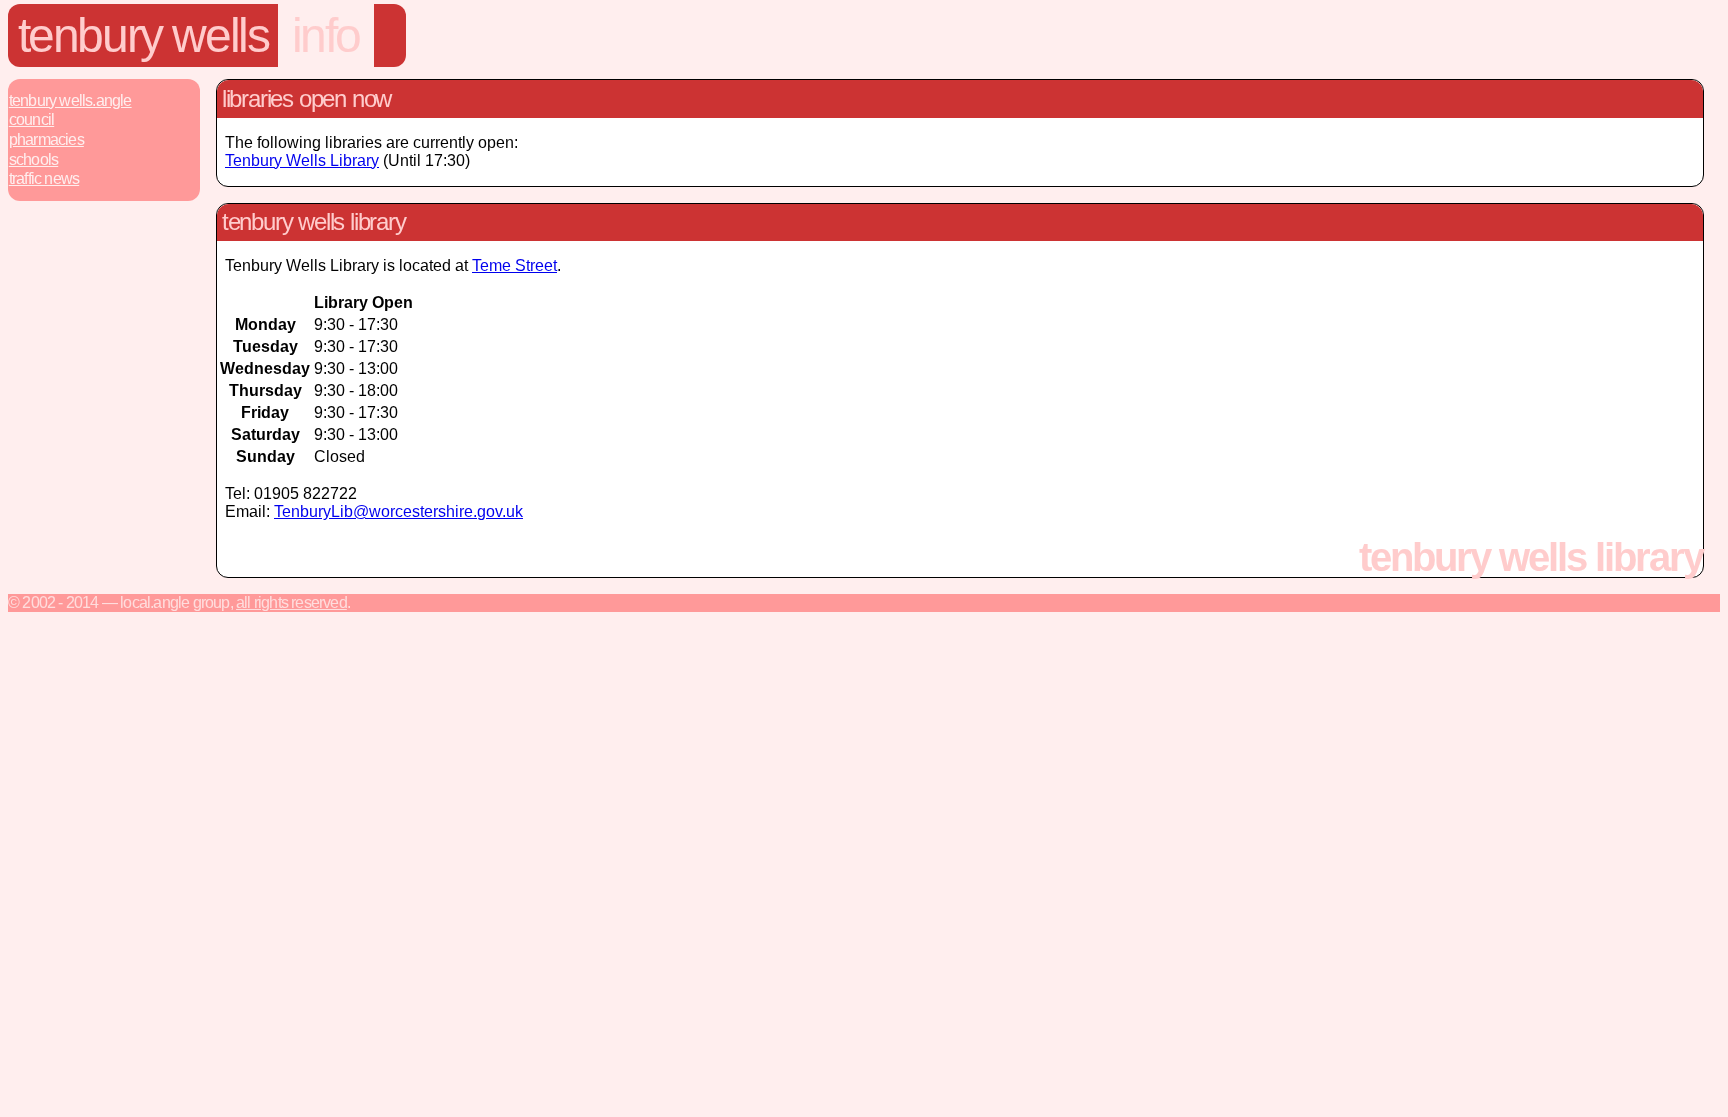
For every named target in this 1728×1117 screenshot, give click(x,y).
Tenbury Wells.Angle (70, 100)
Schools (33, 159)
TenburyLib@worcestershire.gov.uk (398, 511)
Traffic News (44, 178)
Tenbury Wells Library (302, 160)
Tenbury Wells (143, 35)
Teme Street (514, 265)
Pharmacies (46, 139)
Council (31, 119)
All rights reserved (291, 602)
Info (326, 35)
